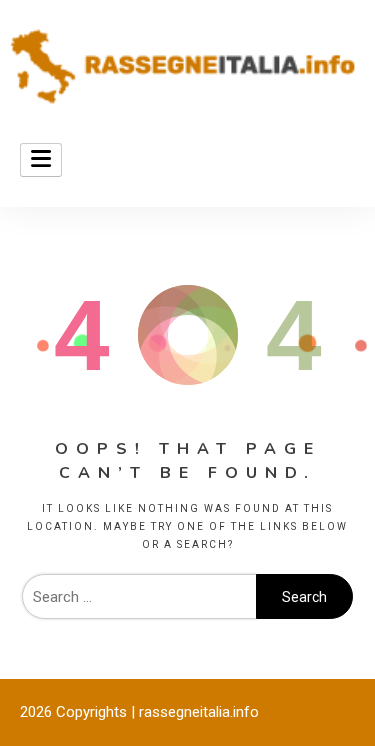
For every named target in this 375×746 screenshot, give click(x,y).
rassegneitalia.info (199, 712)
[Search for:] (139, 597)
